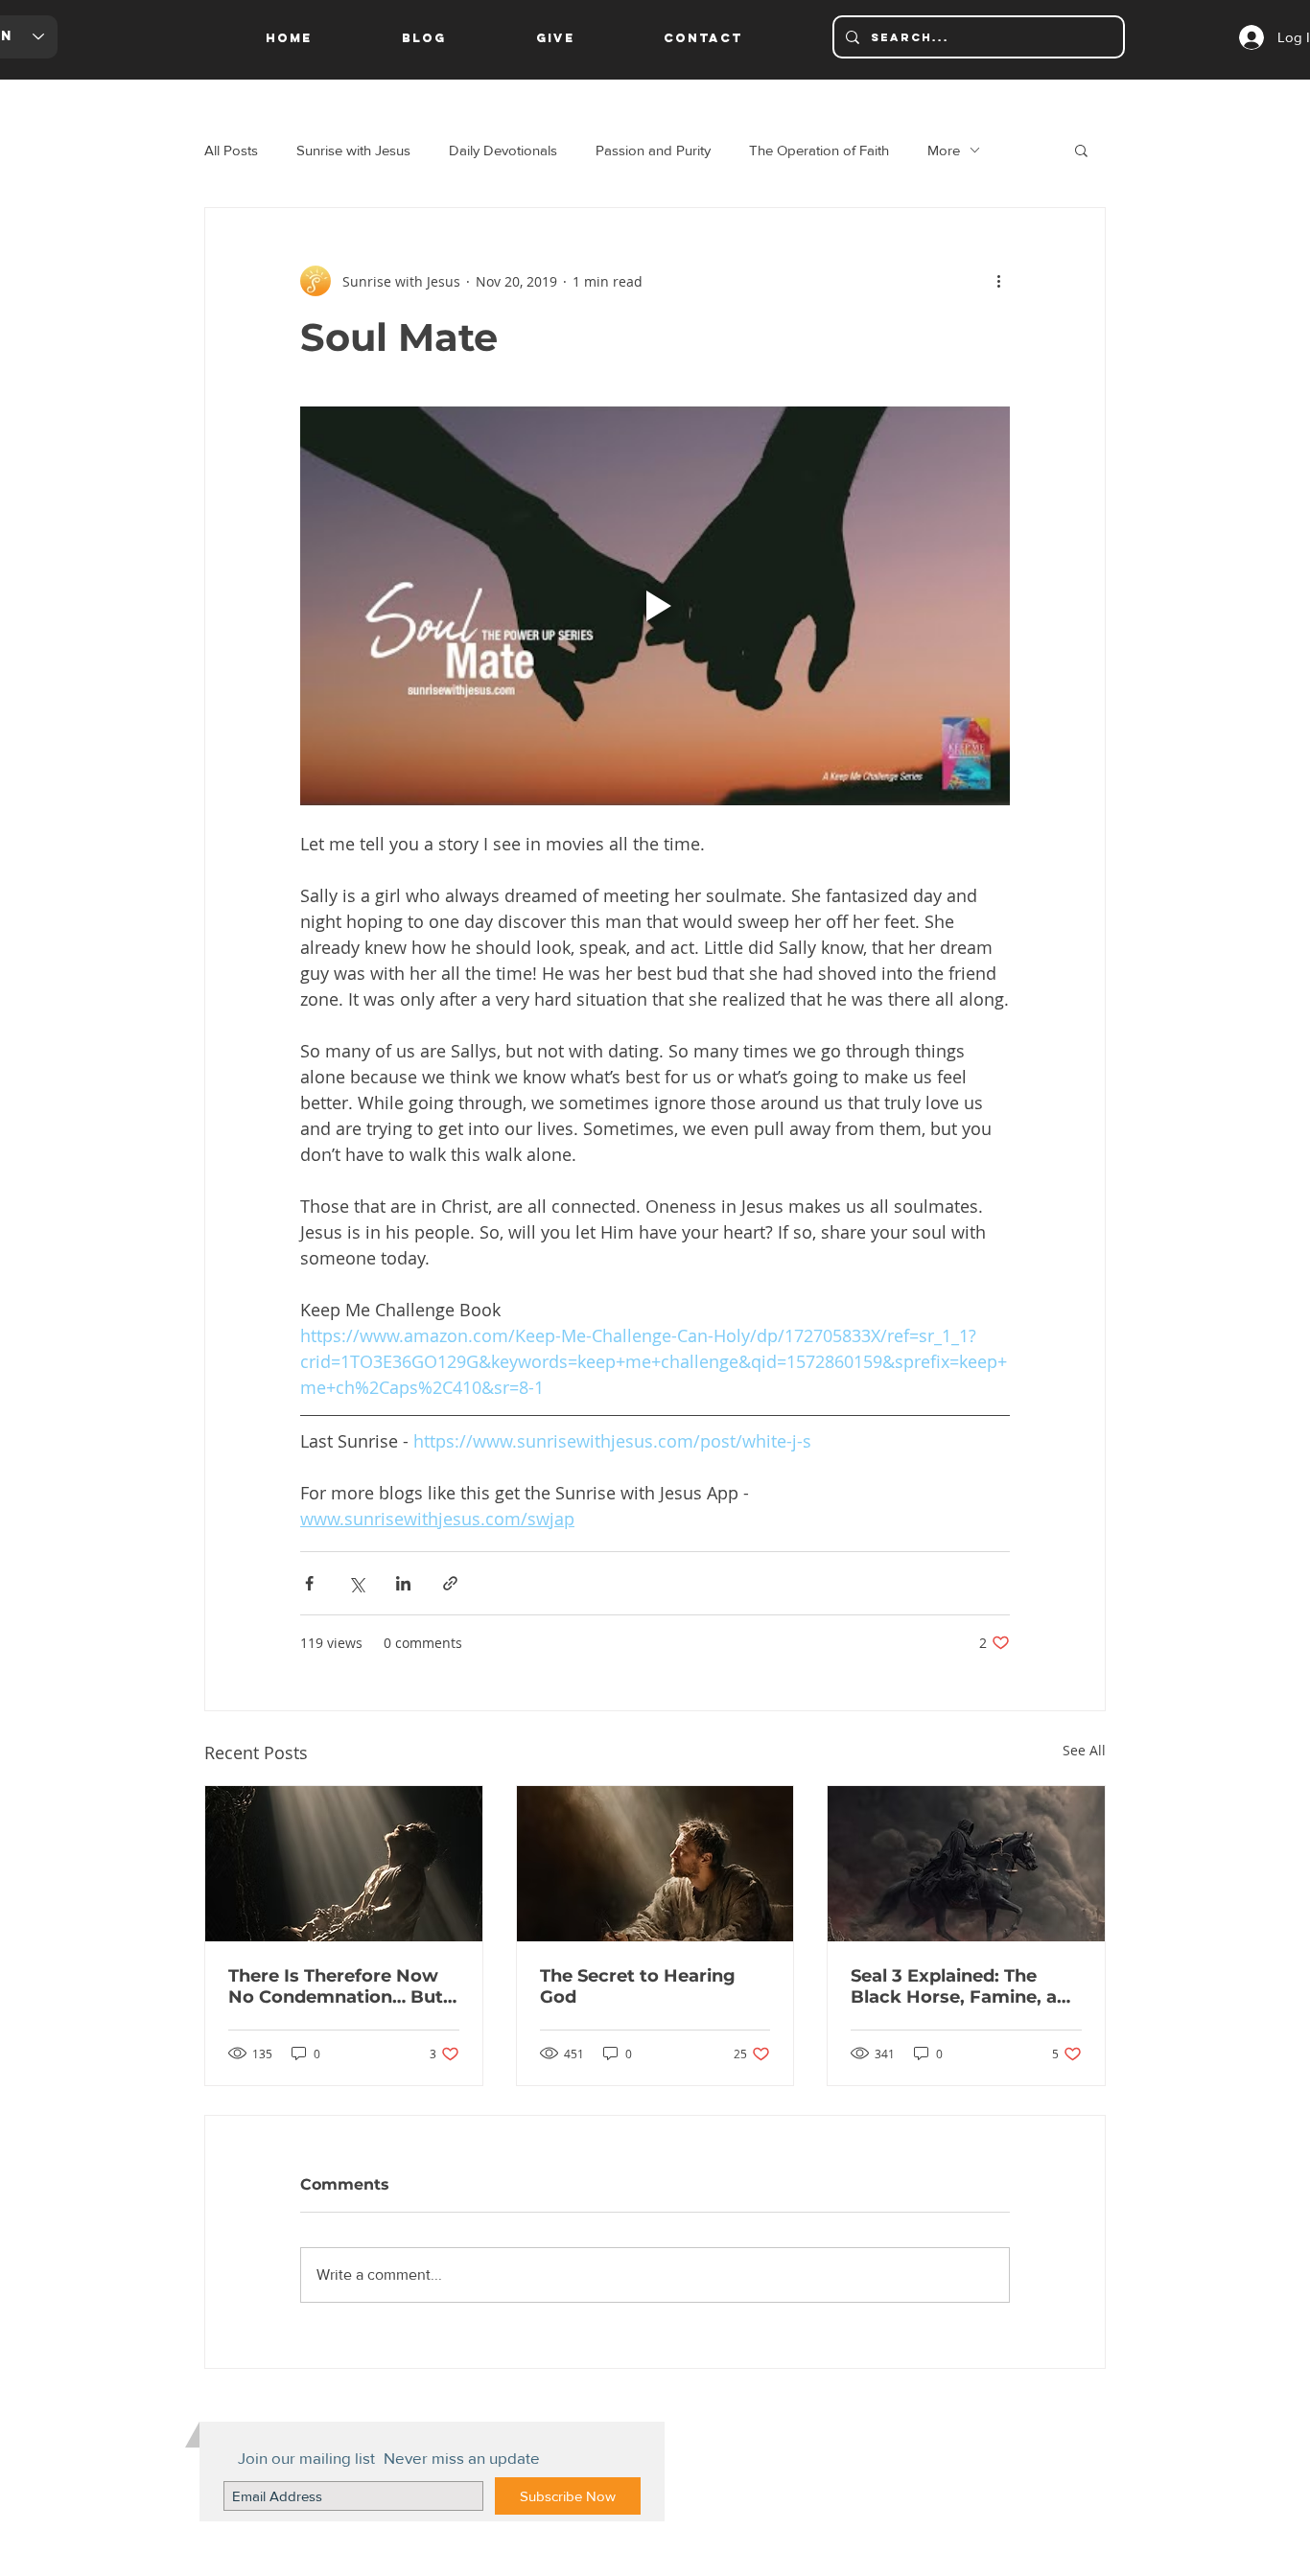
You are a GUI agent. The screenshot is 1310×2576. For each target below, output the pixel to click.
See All (1084, 1750)
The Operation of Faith (819, 150)
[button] (1081, 150)
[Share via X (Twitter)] (356, 1583)
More (944, 150)
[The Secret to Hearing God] (655, 1864)
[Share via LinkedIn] (403, 1583)
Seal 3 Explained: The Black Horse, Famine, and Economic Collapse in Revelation (965, 1986)
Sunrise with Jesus (353, 150)
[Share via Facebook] (309, 1583)
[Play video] (655, 606)
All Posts (231, 150)
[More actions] (998, 281)
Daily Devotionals (503, 150)
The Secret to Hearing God (638, 1986)
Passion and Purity (653, 150)
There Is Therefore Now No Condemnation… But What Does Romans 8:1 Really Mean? (336, 1986)
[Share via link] (450, 1583)
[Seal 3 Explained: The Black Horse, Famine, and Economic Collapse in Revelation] (966, 1864)
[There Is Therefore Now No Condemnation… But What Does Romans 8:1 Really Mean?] (344, 1864)
